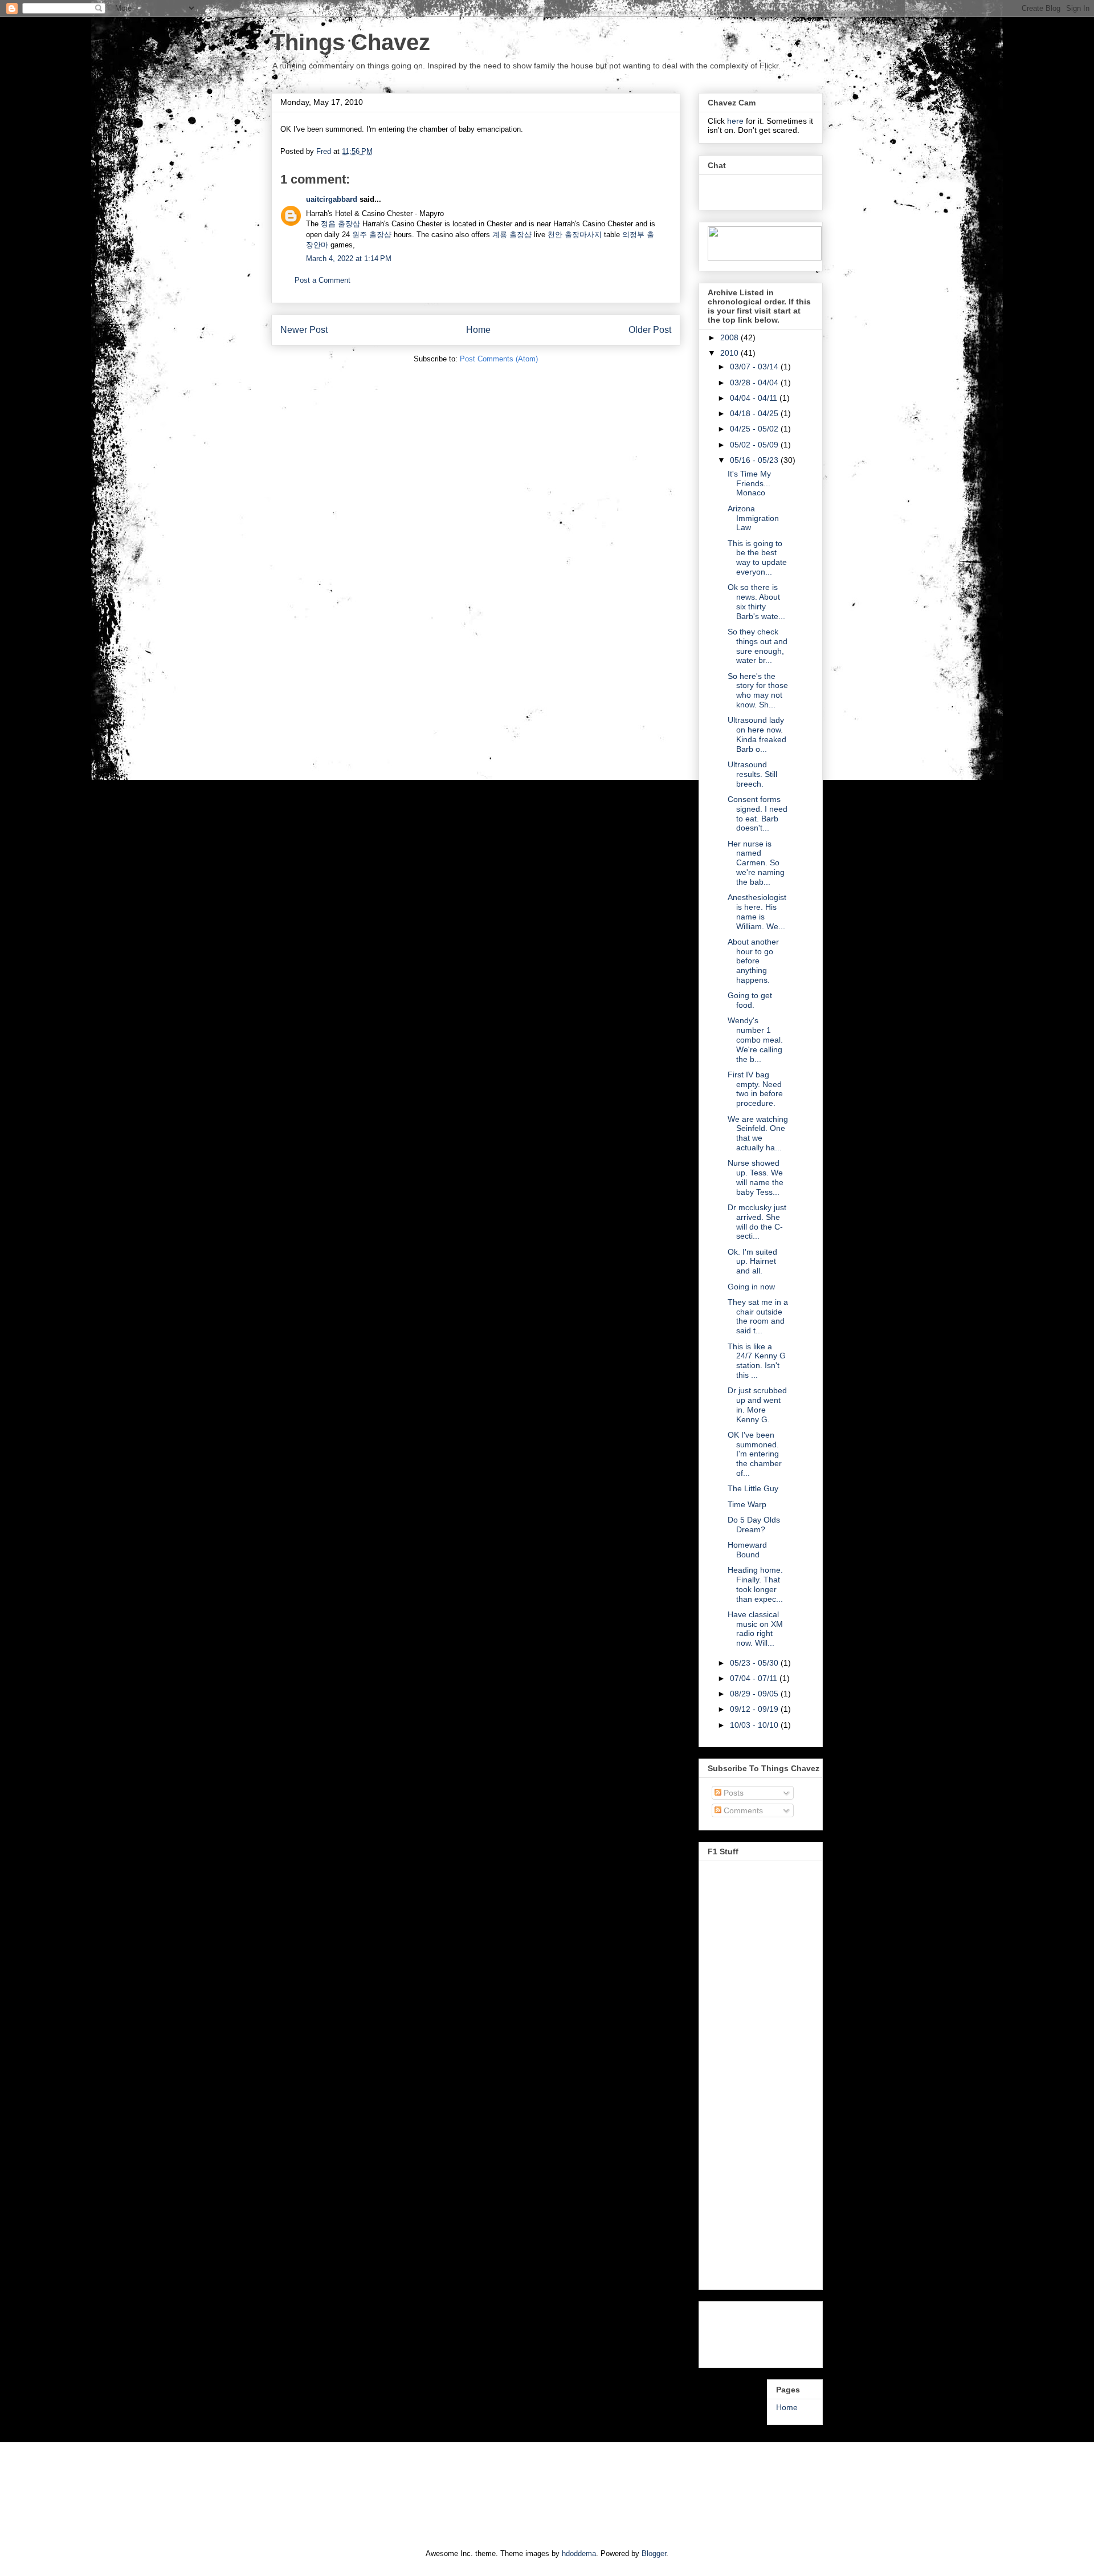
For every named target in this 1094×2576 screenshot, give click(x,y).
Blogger (654, 2553)
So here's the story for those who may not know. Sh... (758, 690)
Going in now (751, 1287)
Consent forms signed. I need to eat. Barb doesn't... (758, 813)
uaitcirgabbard (332, 199)
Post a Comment (323, 280)
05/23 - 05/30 (755, 1663)
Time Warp (747, 1504)
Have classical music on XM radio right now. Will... (755, 1629)
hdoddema (579, 2553)
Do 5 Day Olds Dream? (754, 1525)
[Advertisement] (753, 2331)
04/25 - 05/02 (755, 429)
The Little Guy (753, 1488)
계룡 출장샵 (512, 235)
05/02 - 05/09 (755, 445)
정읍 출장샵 (340, 224)
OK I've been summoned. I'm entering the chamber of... (755, 1454)
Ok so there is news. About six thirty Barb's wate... (756, 601)
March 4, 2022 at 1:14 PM (349, 259)
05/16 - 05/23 (755, 460)
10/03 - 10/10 (755, 1725)
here (736, 121)
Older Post (650, 330)
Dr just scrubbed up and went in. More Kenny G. (757, 1405)
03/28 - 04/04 (755, 382)
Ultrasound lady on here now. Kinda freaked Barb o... (757, 734)
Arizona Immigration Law (753, 518)
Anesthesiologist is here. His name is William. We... (757, 911)
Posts (732, 1793)
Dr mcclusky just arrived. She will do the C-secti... (757, 1222)
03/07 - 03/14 (755, 367)
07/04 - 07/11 (755, 1678)
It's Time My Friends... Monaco (749, 483)
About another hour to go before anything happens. (753, 961)
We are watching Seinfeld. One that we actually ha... (758, 1133)
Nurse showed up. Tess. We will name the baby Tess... (756, 1177)
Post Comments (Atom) (499, 359)
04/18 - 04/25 (755, 413)
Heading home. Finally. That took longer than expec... (755, 1584)
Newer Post (304, 330)
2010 (730, 353)
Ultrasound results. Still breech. (752, 774)
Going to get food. (750, 1000)
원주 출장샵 (372, 235)
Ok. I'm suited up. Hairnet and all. (752, 1261)
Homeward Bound (747, 1550)
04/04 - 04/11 (755, 398)
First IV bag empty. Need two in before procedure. (755, 1089)
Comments (742, 1810)
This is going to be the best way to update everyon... (757, 557)
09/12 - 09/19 (755, 1709)
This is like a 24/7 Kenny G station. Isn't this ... (757, 1361)
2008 (730, 337)
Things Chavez (351, 42)
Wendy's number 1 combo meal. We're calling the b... (755, 1039)
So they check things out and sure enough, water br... (758, 646)
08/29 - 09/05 (755, 1694)
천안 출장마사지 (575, 235)
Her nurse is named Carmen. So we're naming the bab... (756, 863)
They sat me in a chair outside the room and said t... (758, 1316)
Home (478, 330)
